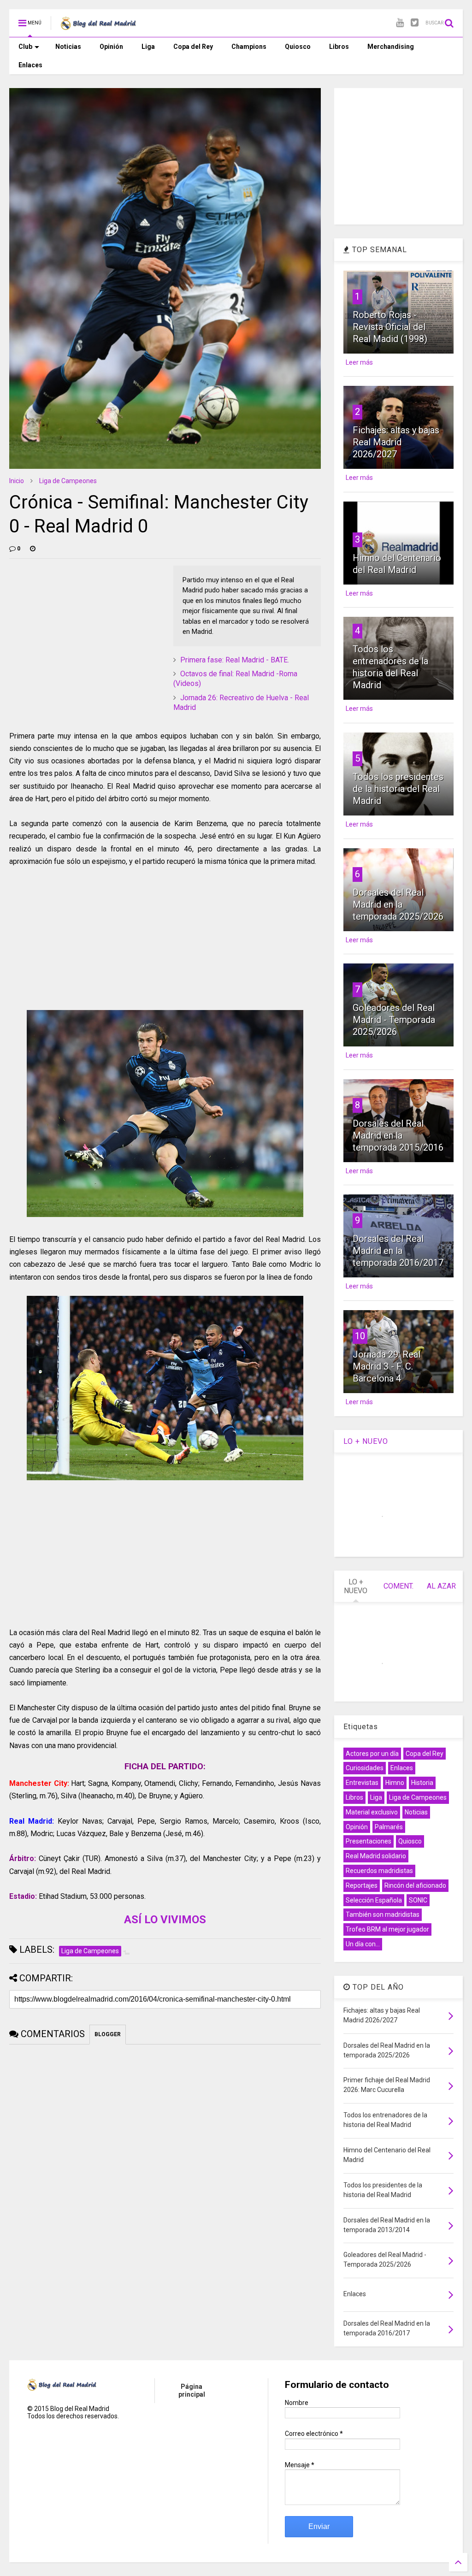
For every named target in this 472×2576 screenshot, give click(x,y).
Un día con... (363, 1944)
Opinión (111, 47)
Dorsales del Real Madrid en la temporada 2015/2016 (398, 1135)
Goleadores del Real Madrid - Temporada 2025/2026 (394, 1020)
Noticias (68, 47)
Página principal (192, 2390)
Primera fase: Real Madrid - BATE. (235, 660)
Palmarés (389, 1827)
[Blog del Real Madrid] (98, 26)
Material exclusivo (372, 1812)
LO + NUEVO (366, 1441)
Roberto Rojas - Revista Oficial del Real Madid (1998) (390, 327)
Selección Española (374, 1900)
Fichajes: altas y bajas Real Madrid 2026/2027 (396, 442)
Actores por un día (372, 1754)
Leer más (359, 362)
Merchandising (391, 47)
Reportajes (362, 1885)
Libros (339, 47)
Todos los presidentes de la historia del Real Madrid (398, 789)
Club (25, 47)
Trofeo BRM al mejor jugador (387, 1929)
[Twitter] (415, 23)
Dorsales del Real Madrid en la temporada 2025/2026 (398, 904)
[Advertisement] (78, 623)
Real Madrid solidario (376, 1856)
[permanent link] (33, 549)
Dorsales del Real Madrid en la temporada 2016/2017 (398, 1251)
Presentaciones (369, 1841)
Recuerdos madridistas (379, 1871)
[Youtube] (400, 23)
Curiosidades (365, 1768)
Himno (395, 1783)
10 (360, 1336)
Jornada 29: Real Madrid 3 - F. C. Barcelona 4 (386, 1366)
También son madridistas (383, 1914)
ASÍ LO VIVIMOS (165, 1920)
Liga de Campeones (68, 481)
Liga (148, 47)
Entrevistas (362, 1783)
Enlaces (30, 65)
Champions (249, 47)
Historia (422, 1783)
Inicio (17, 481)
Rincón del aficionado (415, 1885)
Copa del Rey (193, 47)
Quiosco (298, 47)
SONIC (418, 1900)
